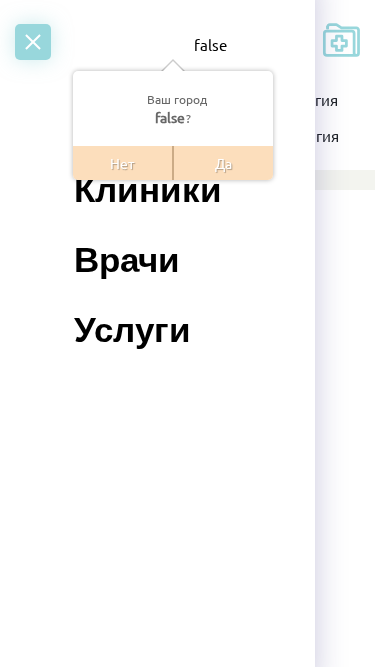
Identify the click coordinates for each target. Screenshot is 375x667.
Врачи (127, 259)
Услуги (132, 329)
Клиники (148, 189)
